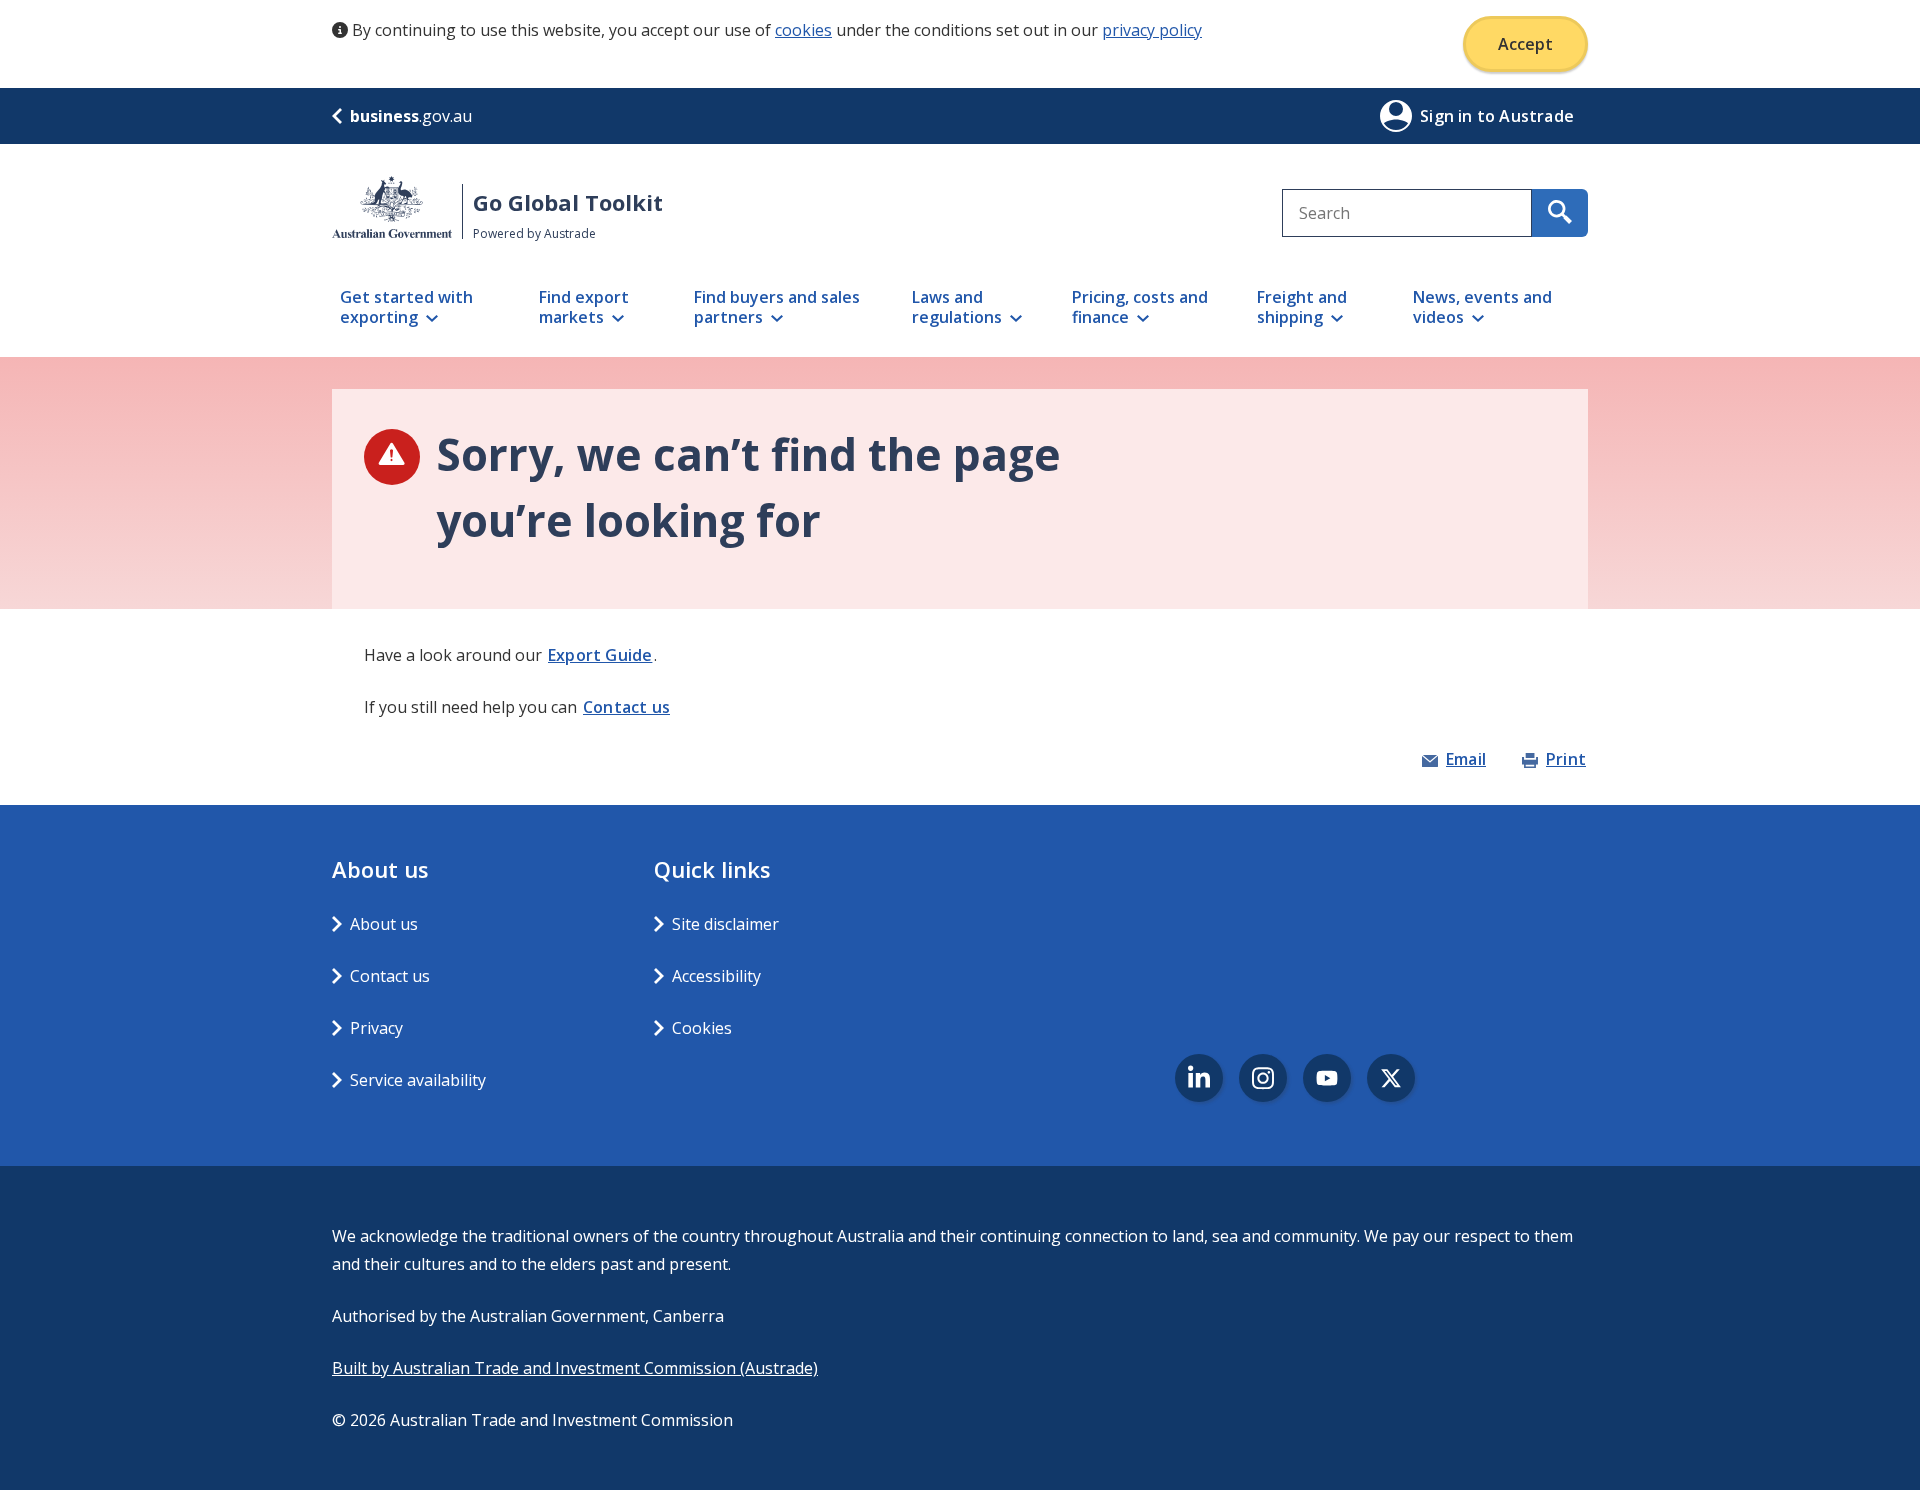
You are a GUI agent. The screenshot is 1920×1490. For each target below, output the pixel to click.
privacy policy (1152, 30)
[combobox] (1407, 213)
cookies (803, 30)
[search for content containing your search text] (1560, 213)
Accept (1525, 44)
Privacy (376, 1028)
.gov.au (411, 116)
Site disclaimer (725, 924)
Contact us (626, 707)
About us (384, 924)
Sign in (1448, 116)
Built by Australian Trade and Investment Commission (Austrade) (575, 1368)
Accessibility (716, 976)
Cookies (702, 1028)
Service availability (418, 1080)
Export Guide (600, 655)
